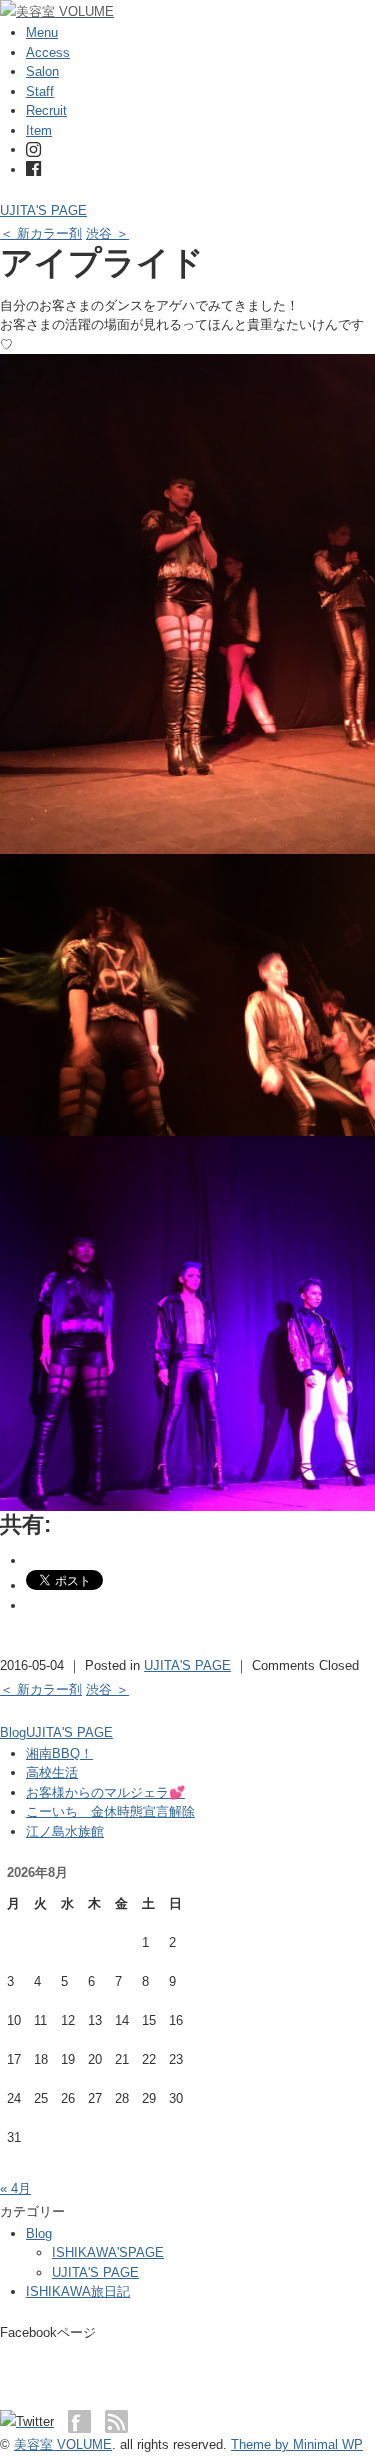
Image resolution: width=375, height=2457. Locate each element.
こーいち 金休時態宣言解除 (110, 1811)
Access (48, 52)
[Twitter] (32, 2421)
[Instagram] (33, 149)
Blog (13, 1732)
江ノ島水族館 (65, 1831)
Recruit (46, 110)
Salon (42, 71)
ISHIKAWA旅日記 (78, 2291)
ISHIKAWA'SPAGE (108, 2252)
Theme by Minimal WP (297, 2444)
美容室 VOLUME (63, 2444)
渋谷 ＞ (107, 233)
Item (39, 130)
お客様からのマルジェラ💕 (105, 1792)
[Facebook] (33, 169)
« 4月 (15, 2188)
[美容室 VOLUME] (57, 11)
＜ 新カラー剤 (41, 233)
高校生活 (52, 1772)
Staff (40, 91)
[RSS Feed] (116, 2421)
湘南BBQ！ (59, 1753)
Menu (42, 32)
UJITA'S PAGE (43, 210)
